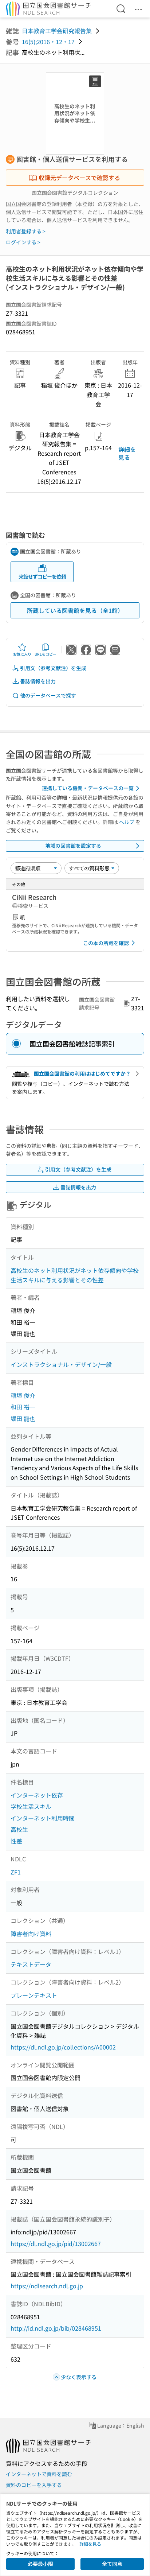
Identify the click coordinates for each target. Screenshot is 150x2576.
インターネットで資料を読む (39, 2474)
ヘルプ (127, 822)
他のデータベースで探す (48, 695)
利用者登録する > (26, 231)
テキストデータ (31, 1964)
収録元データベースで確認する (79, 178)
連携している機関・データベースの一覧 (88, 788)
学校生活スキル (31, 1806)
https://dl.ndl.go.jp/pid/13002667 (56, 2243)
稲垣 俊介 (23, 1395)
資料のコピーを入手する (34, 2485)
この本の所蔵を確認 (106, 943)
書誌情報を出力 (38, 681)
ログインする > (23, 242)
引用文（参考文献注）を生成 (53, 668)
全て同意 (112, 2564)
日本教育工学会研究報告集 (57, 31)
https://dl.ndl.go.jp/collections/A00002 (63, 2047)
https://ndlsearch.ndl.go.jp (47, 2286)
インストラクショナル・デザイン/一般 (61, 1364)
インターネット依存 (37, 1795)
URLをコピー (46, 654)
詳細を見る (127, 453)
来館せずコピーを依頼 (42, 576)
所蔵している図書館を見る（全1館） (75, 610)
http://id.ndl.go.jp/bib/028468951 (56, 2328)
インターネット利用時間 (43, 1818)
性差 (16, 1841)
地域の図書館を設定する (73, 846)
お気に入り (22, 654)
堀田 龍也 (23, 1418)
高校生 (19, 1829)
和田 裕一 (23, 1407)
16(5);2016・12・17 (48, 42)
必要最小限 (40, 2564)
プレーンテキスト (34, 1995)
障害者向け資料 (31, 1934)
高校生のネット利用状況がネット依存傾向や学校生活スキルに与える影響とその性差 (75, 1275)
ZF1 (16, 1872)
